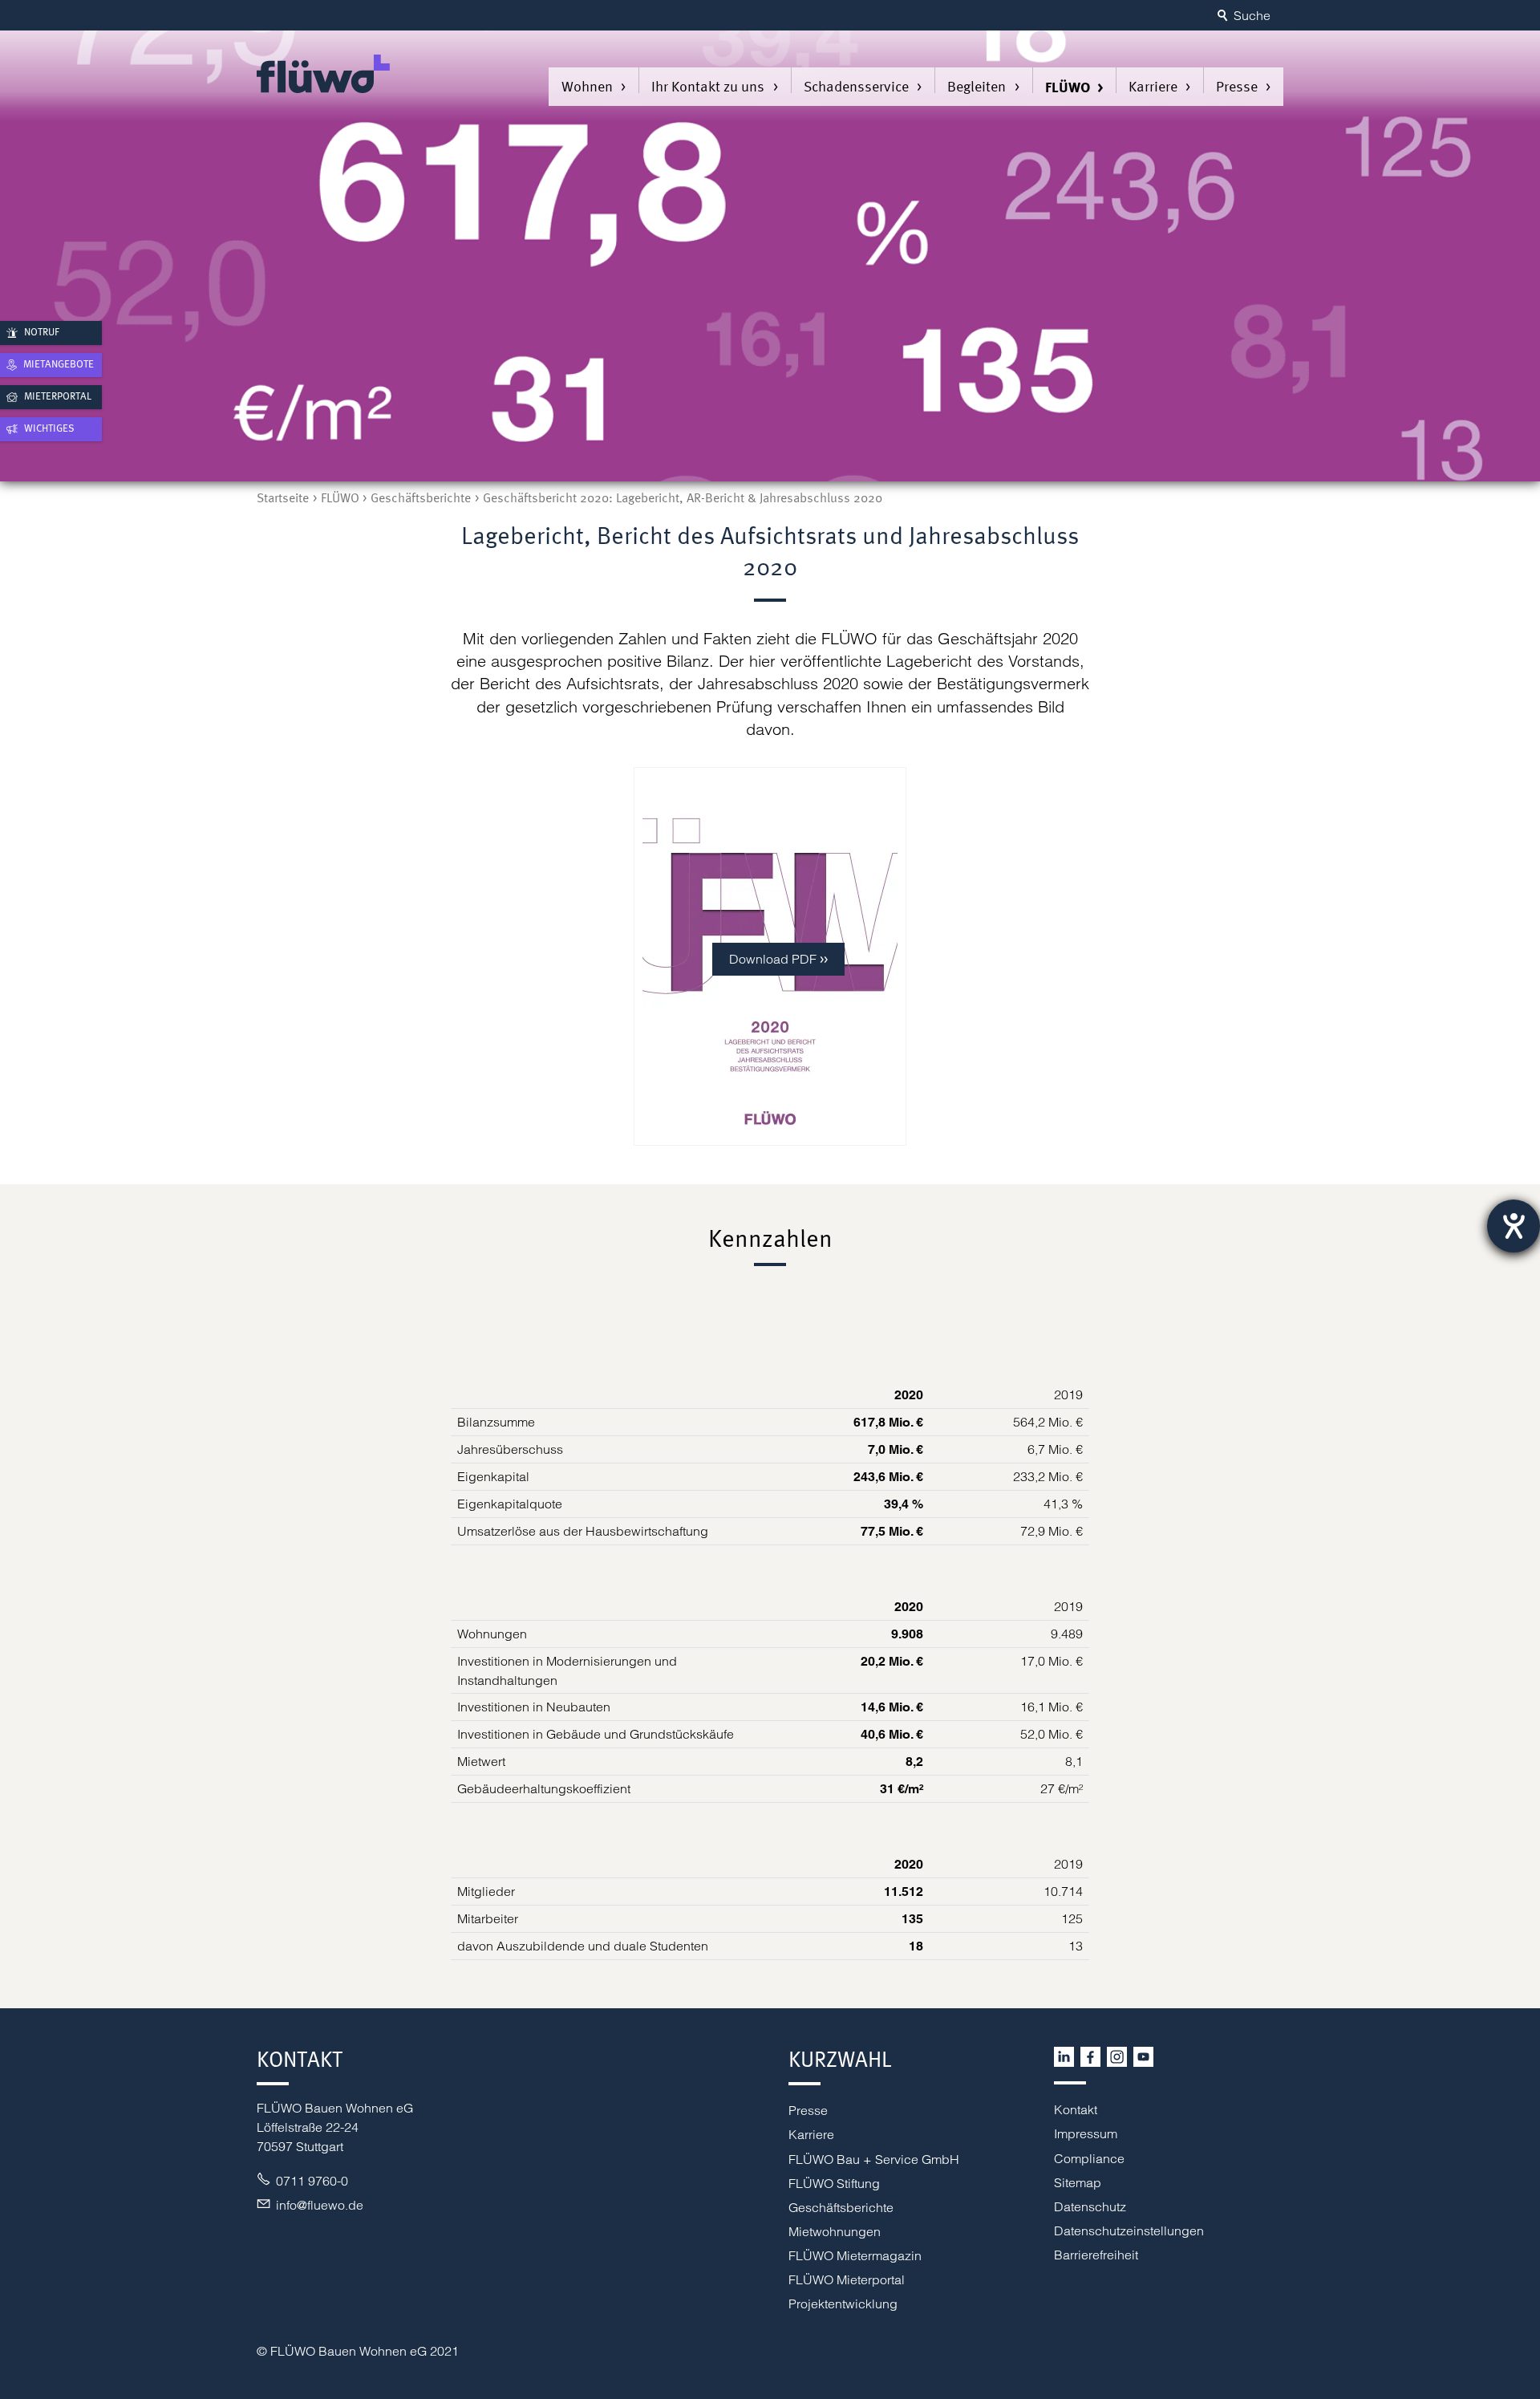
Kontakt (1076, 2109)
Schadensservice (856, 86)
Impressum (1086, 2133)
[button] (1064, 2057)
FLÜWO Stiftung (834, 2183)
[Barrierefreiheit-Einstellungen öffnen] (1514, 1226)
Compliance (1089, 2158)
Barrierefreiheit (1096, 2255)
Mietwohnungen (835, 2231)
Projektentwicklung (843, 2304)
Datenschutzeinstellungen (1129, 2231)
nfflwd (318, 2205)
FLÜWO (1068, 87)
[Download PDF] (770, 1132)
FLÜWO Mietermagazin (855, 2255)
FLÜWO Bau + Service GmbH (874, 2159)
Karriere (1153, 86)
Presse (1237, 86)
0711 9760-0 (312, 2181)
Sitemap (1078, 2182)
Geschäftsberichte (841, 2207)
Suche (1252, 15)
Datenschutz (1090, 2206)
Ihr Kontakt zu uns (708, 86)
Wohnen (587, 86)
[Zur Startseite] (323, 74)
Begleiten (977, 86)
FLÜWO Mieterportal (847, 2279)
